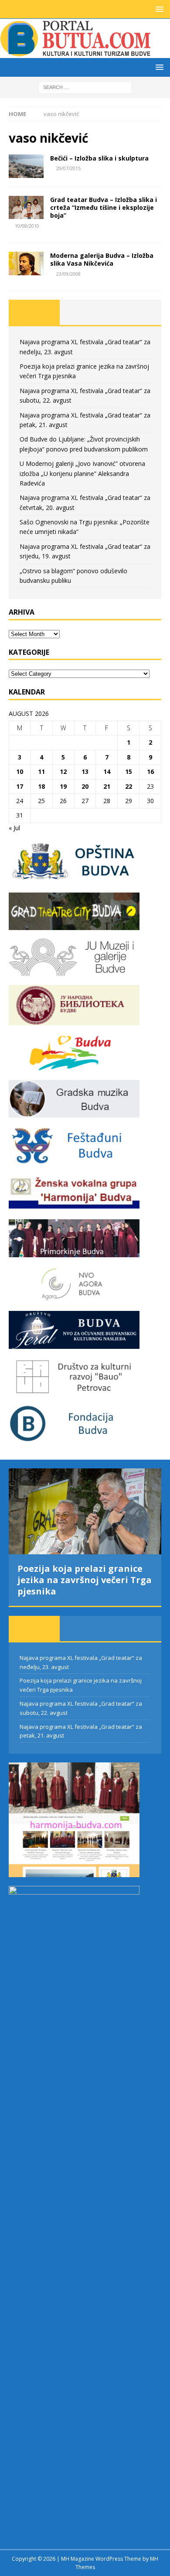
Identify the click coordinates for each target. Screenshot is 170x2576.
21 (107, 786)
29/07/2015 (68, 168)
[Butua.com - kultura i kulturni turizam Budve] (76, 53)
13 (85, 771)
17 (20, 786)
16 (150, 771)
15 (129, 771)
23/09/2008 (68, 274)
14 (107, 771)
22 (129, 786)
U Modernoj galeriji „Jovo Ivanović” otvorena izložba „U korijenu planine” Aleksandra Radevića (82, 473)
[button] (158, 9)
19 (63, 786)
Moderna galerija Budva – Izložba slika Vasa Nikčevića (102, 259)
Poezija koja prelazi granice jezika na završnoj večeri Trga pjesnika (85, 1580)
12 (63, 771)
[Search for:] (85, 87)
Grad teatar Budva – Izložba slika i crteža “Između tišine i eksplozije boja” (104, 207)
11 (41, 771)
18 (41, 786)
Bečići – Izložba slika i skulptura (99, 158)
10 (20, 771)
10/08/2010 (27, 226)
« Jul (14, 828)
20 (85, 786)
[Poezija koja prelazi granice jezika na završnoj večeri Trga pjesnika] (85, 1511)
